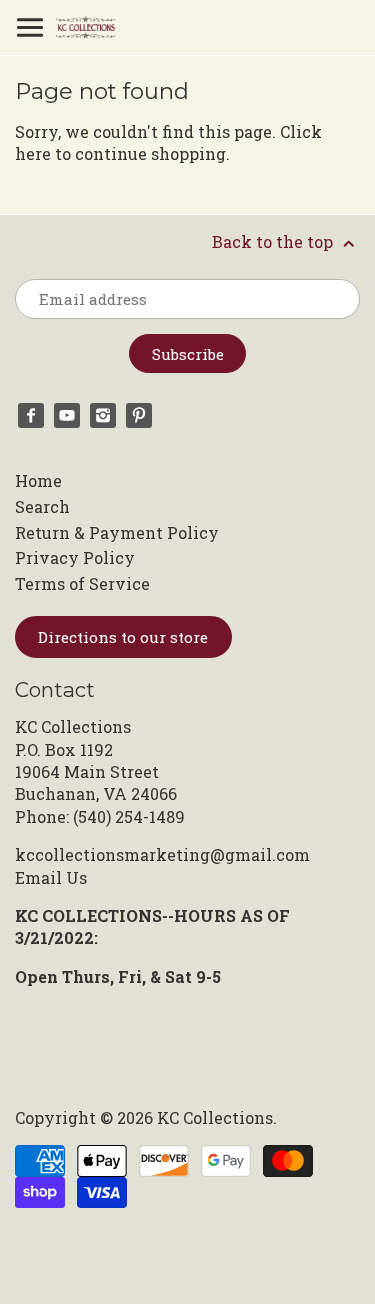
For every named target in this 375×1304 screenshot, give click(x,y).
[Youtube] (67, 416)
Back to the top (274, 241)
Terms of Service (82, 583)
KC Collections (215, 1117)
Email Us (51, 877)
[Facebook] (31, 416)
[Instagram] (103, 416)
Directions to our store (123, 637)
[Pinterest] (139, 416)
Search (42, 506)
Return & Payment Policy (117, 532)
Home (38, 480)
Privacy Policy (75, 557)
